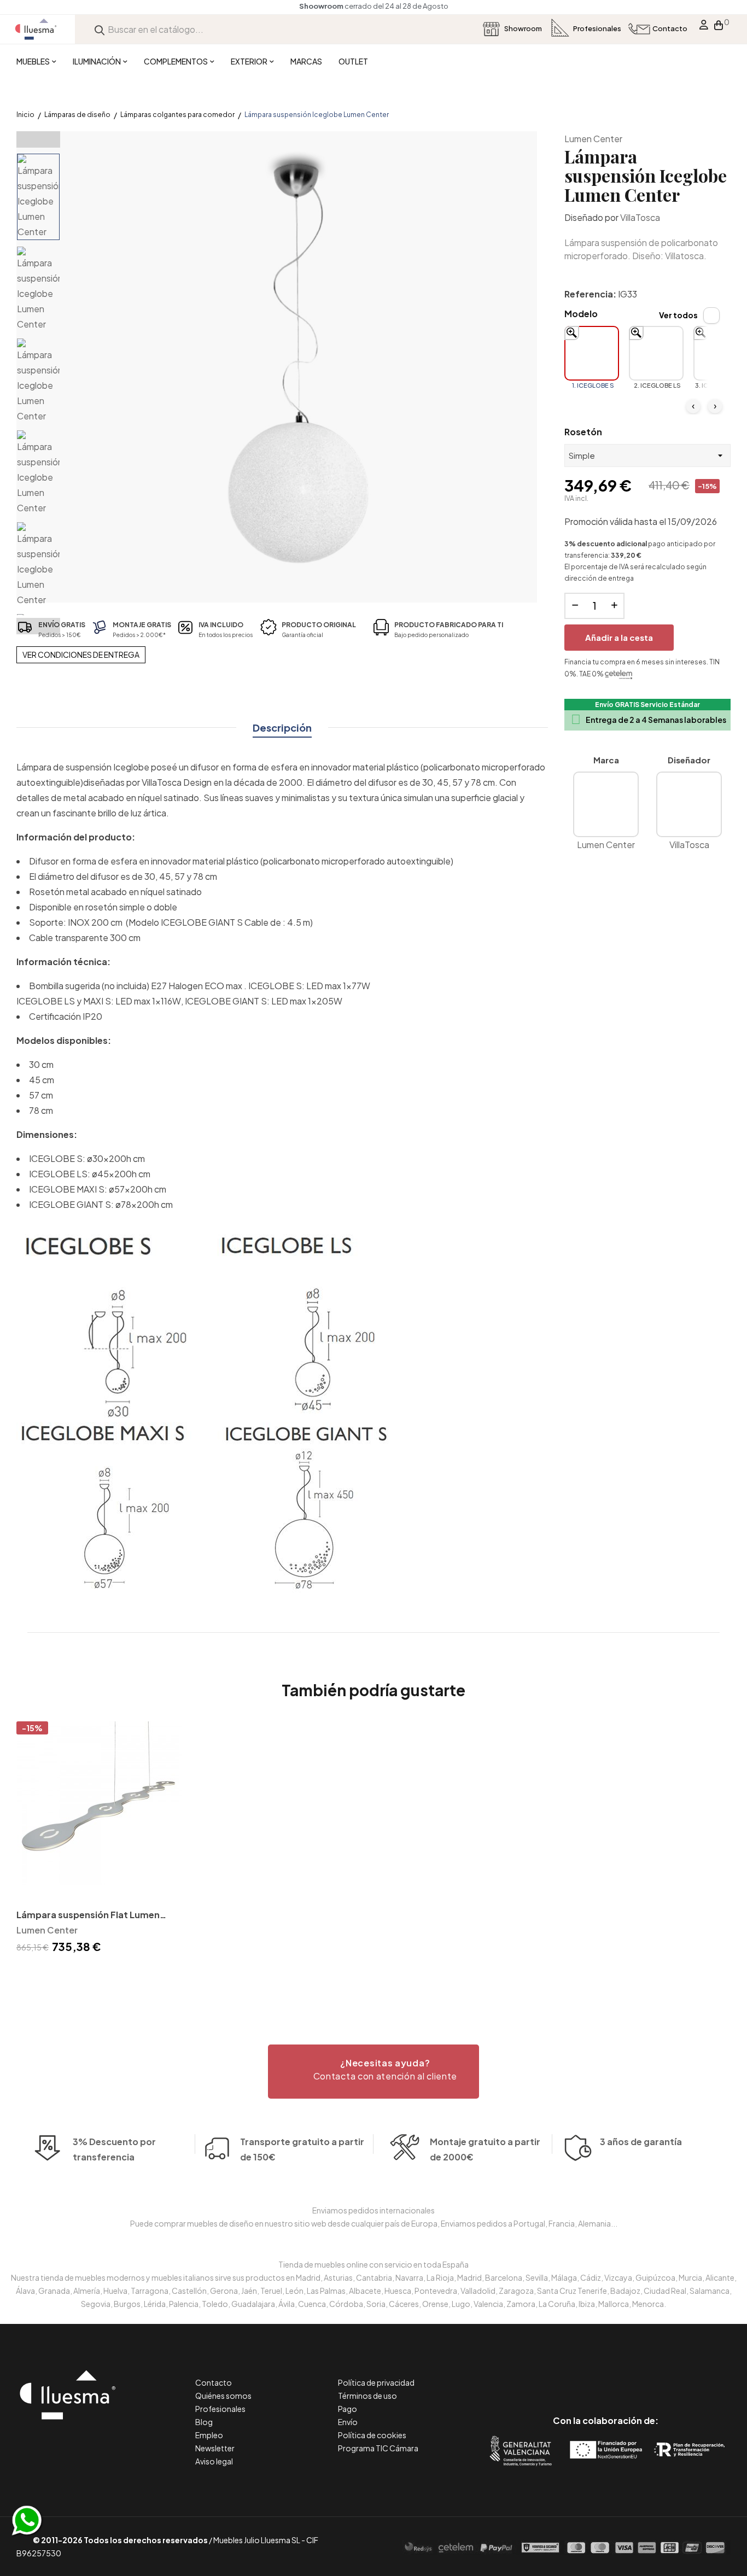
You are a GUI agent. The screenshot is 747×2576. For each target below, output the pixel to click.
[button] (373, 2072)
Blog (204, 2422)
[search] (100, 29)
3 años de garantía (641, 2142)
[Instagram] (630, 2375)
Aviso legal (214, 2461)
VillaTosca (640, 217)
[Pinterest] (581, 2375)
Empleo (209, 2435)
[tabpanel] (100, 1839)
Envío (348, 2422)
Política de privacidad (376, 2382)
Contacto (214, 2382)
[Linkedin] (606, 2375)
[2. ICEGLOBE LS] (656, 353)
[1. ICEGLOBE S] (592, 353)
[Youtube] (655, 2375)
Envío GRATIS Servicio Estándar (647, 705)
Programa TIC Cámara (378, 2448)
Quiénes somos (223, 2396)
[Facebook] (556, 2375)
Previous (38, 139)
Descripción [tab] (282, 728)
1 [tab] (373, 1976)
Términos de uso (367, 2396)
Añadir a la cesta (619, 637)
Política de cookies (372, 2435)
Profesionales (220, 2409)
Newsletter (215, 2448)
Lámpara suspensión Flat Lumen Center (88, 1916)
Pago (348, 2409)
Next (38, 626)
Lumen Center (593, 139)
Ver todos (678, 315)
